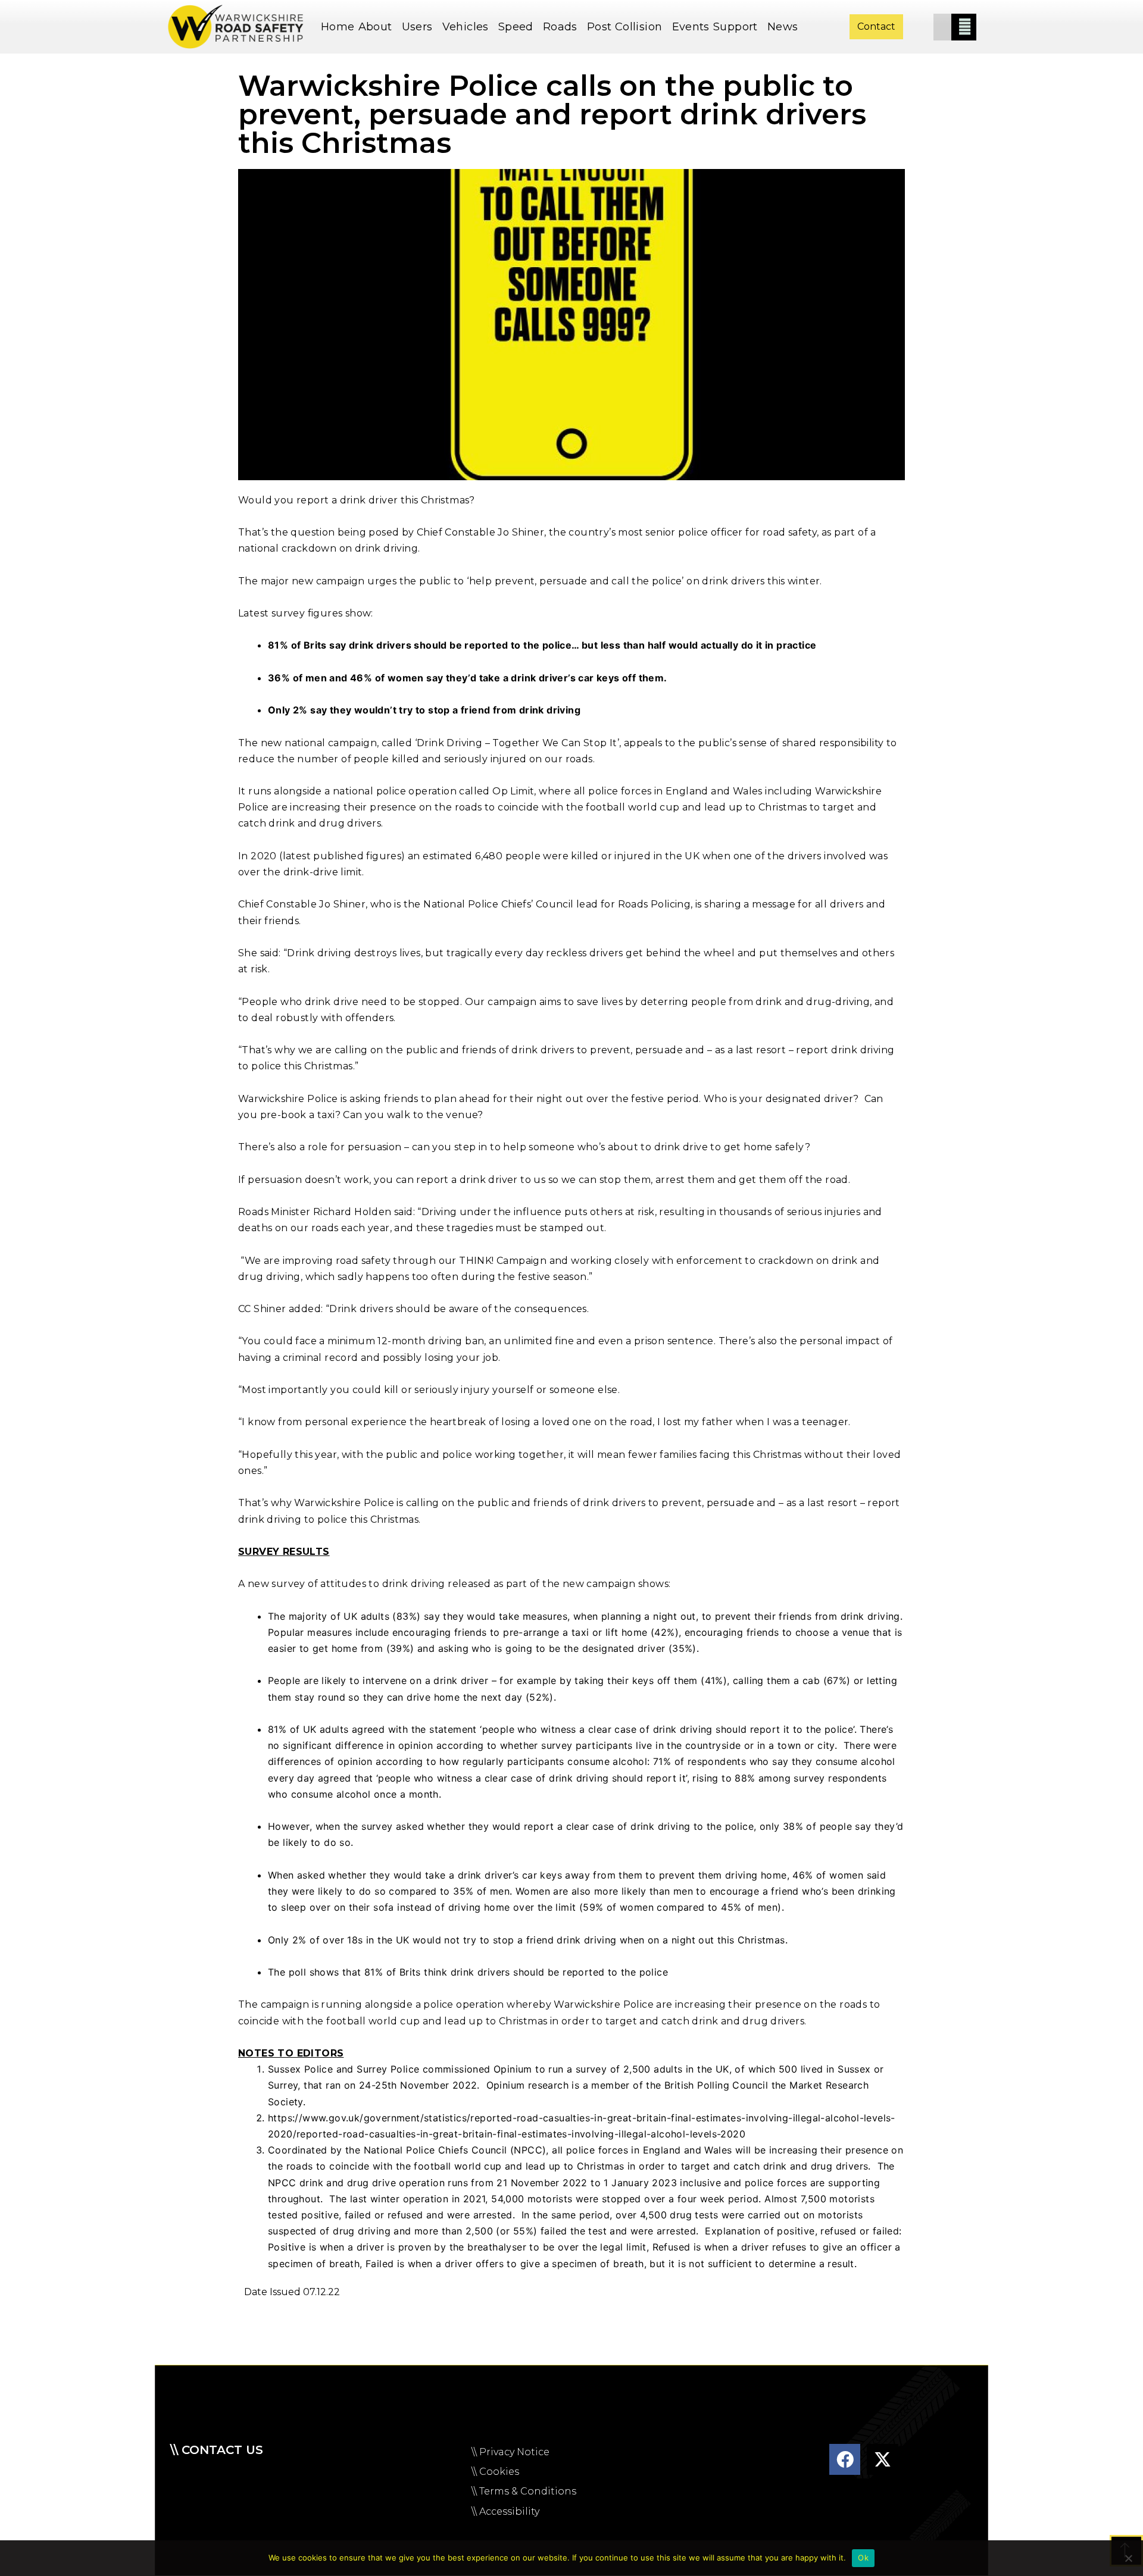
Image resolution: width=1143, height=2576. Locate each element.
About (375, 27)
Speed (516, 27)
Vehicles (466, 27)
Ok (863, 2558)
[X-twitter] (882, 2459)
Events (691, 27)
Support (736, 27)
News (783, 27)
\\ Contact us (217, 2450)
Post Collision (625, 27)
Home (338, 27)
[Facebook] (845, 2459)
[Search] (965, 27)
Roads (560, 27)
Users (417, 27)
